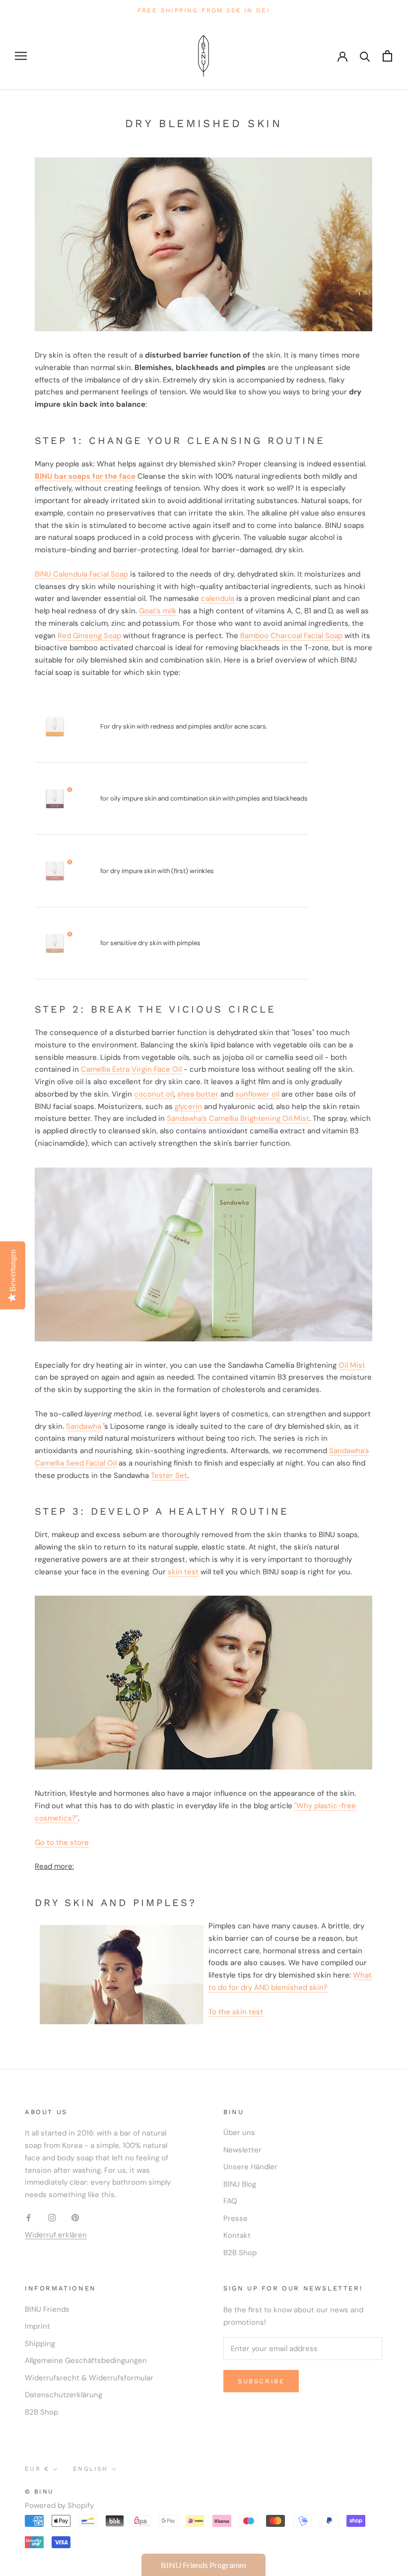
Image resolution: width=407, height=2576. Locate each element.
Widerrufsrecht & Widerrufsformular (89, 2378)
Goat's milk (158, 611)
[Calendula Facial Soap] (55, 727)
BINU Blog (240, 2184)
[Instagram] (52, 2217)
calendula (218, 598)
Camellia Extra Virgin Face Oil (131, 1069)
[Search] (365, 56)
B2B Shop (240, 2253)
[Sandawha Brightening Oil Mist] (203, 1254)
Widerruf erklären (56, 2235)
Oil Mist (352, 1365)
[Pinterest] (75, 2217)
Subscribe (261, 2381)
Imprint (37, 2326)
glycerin (188, 1106)
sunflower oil (257, 1094)
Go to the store (62, 1842)
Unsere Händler (250, 2167)
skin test (183, 1572)
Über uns (239, 2133)
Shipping (40, 2344)
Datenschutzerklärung (64, 2395)
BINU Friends (47, 2309)
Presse (236, 2218)
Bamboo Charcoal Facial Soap (291, 636)
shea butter (198, 1094)
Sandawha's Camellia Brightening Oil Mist (238, 1118)
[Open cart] (387, 56)
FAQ (230, 2201)
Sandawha (84, 1426)
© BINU (39, 2492)
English (91, 2469)
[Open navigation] (21, 56)
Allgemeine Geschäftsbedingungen (86, 2360)
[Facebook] (29, 2217)
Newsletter (242, 2150)
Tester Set (169, 1475)
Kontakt (237, 2235)
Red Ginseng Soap (89, 636)
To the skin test (236, 2012)
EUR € (37, 2469)
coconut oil (154, 1094)
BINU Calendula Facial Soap (81, 574)
